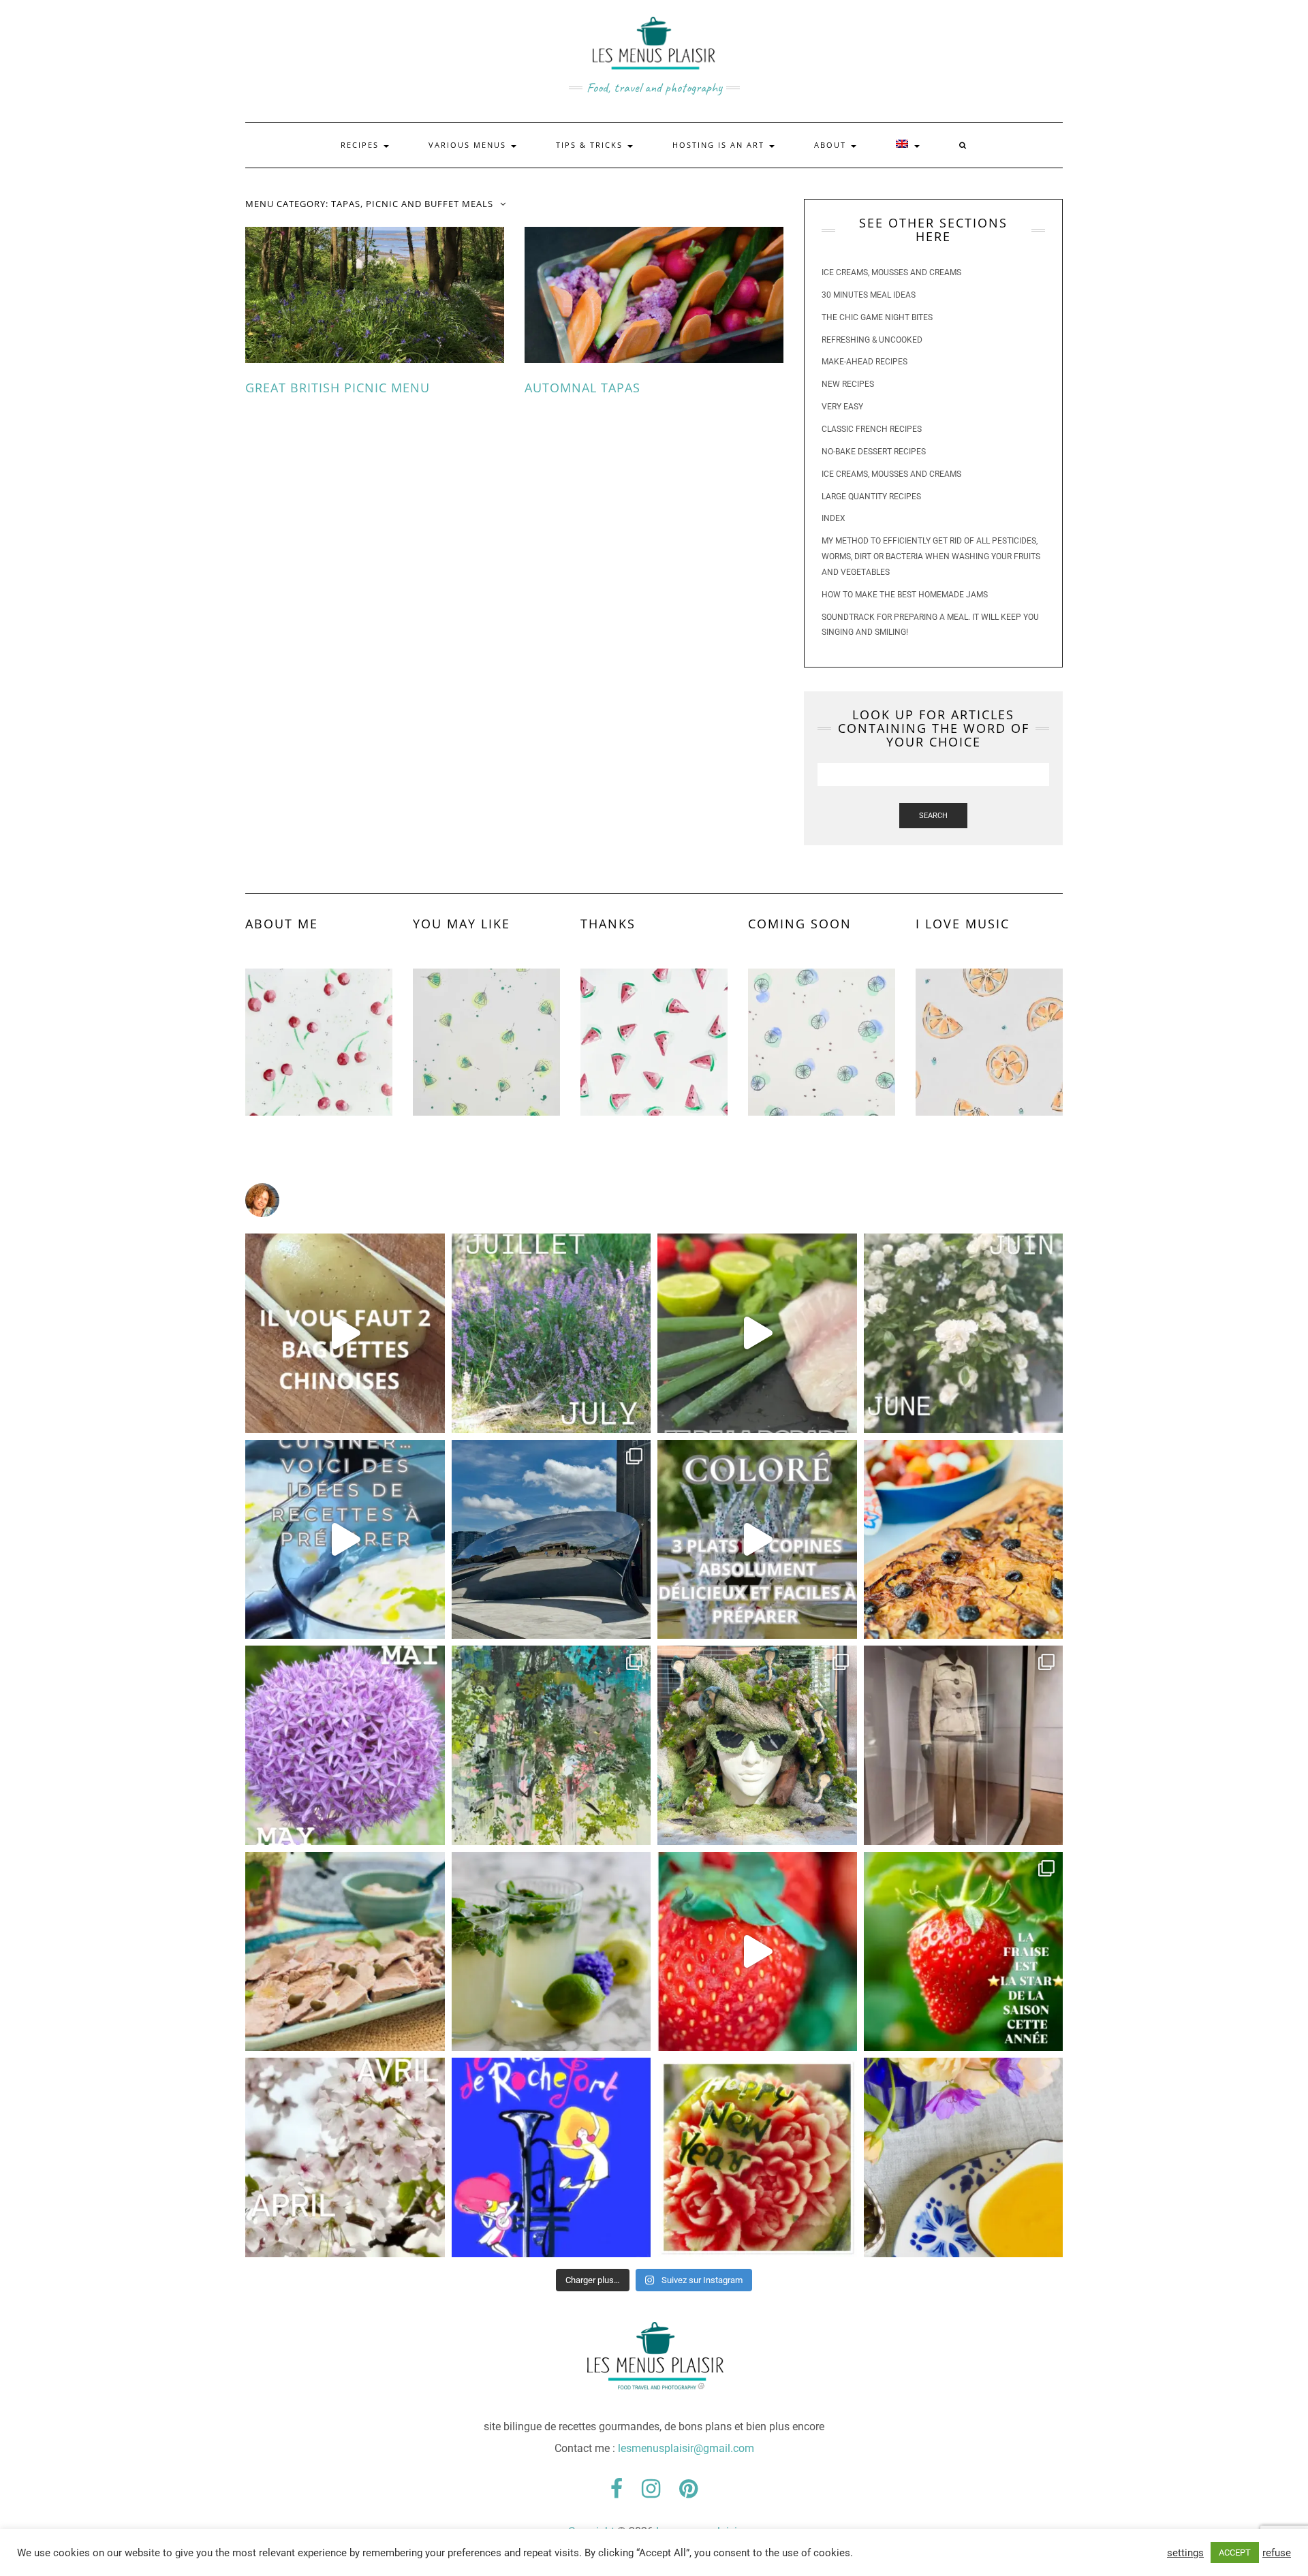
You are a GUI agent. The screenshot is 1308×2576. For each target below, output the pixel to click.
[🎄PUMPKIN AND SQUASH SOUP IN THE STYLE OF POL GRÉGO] (964, 2157)
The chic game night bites (877, 317)
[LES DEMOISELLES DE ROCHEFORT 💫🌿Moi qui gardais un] (551, 2157)
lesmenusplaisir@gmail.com (686, 2448)
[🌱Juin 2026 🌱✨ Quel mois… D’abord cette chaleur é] (964, 1333)
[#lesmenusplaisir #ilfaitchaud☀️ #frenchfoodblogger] (345, 1540)
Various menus (469, 145)
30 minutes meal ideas (869, 295)
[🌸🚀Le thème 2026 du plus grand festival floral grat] (757, 1745)
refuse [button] (1277, 2553)
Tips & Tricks (591, 145)
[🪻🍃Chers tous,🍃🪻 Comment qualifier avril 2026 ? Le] (345, 2157)
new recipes (848, 384)
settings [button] (1185, 2553)
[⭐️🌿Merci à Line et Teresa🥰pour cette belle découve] (551, 1745)
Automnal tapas (582, 388)
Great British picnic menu (338, 388)
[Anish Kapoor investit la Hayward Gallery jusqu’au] (551, 1540)
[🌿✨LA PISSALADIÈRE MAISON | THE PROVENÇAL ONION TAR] (964, 1540)
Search (933, 816)
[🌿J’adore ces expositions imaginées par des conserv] (964, 1745)
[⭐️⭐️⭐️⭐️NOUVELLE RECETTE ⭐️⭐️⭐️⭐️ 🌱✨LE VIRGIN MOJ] (551, 1952)
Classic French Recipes (872, 429)
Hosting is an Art (720, 145)
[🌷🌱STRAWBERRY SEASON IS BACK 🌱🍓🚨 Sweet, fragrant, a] (757, 1952)
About (832, 145)
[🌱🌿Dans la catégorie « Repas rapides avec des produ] (757, 1540)
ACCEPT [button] (1235, 2553)
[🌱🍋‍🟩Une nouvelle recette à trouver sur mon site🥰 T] (757, 1333)
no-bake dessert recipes (874, 452)
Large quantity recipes (871, 497)
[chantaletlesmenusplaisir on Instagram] (654, 1200)
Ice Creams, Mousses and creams (891, 272)
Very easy (842, 407)
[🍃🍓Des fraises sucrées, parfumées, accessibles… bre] (964, 1952)
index (834, 518)
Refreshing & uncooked (872, 340)
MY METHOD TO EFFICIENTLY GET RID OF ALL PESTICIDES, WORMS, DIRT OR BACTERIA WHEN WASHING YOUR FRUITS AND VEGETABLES (931, 556)
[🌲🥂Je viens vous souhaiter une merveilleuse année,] (757, 2157)
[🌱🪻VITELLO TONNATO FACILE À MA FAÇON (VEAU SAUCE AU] (345, 1952)
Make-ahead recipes (865, 362)
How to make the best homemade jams (905, 595)
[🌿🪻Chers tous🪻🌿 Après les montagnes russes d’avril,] (345, 1745)
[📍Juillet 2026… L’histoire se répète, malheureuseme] (551, 1333)
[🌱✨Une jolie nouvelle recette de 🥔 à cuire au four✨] (345, 1333)
